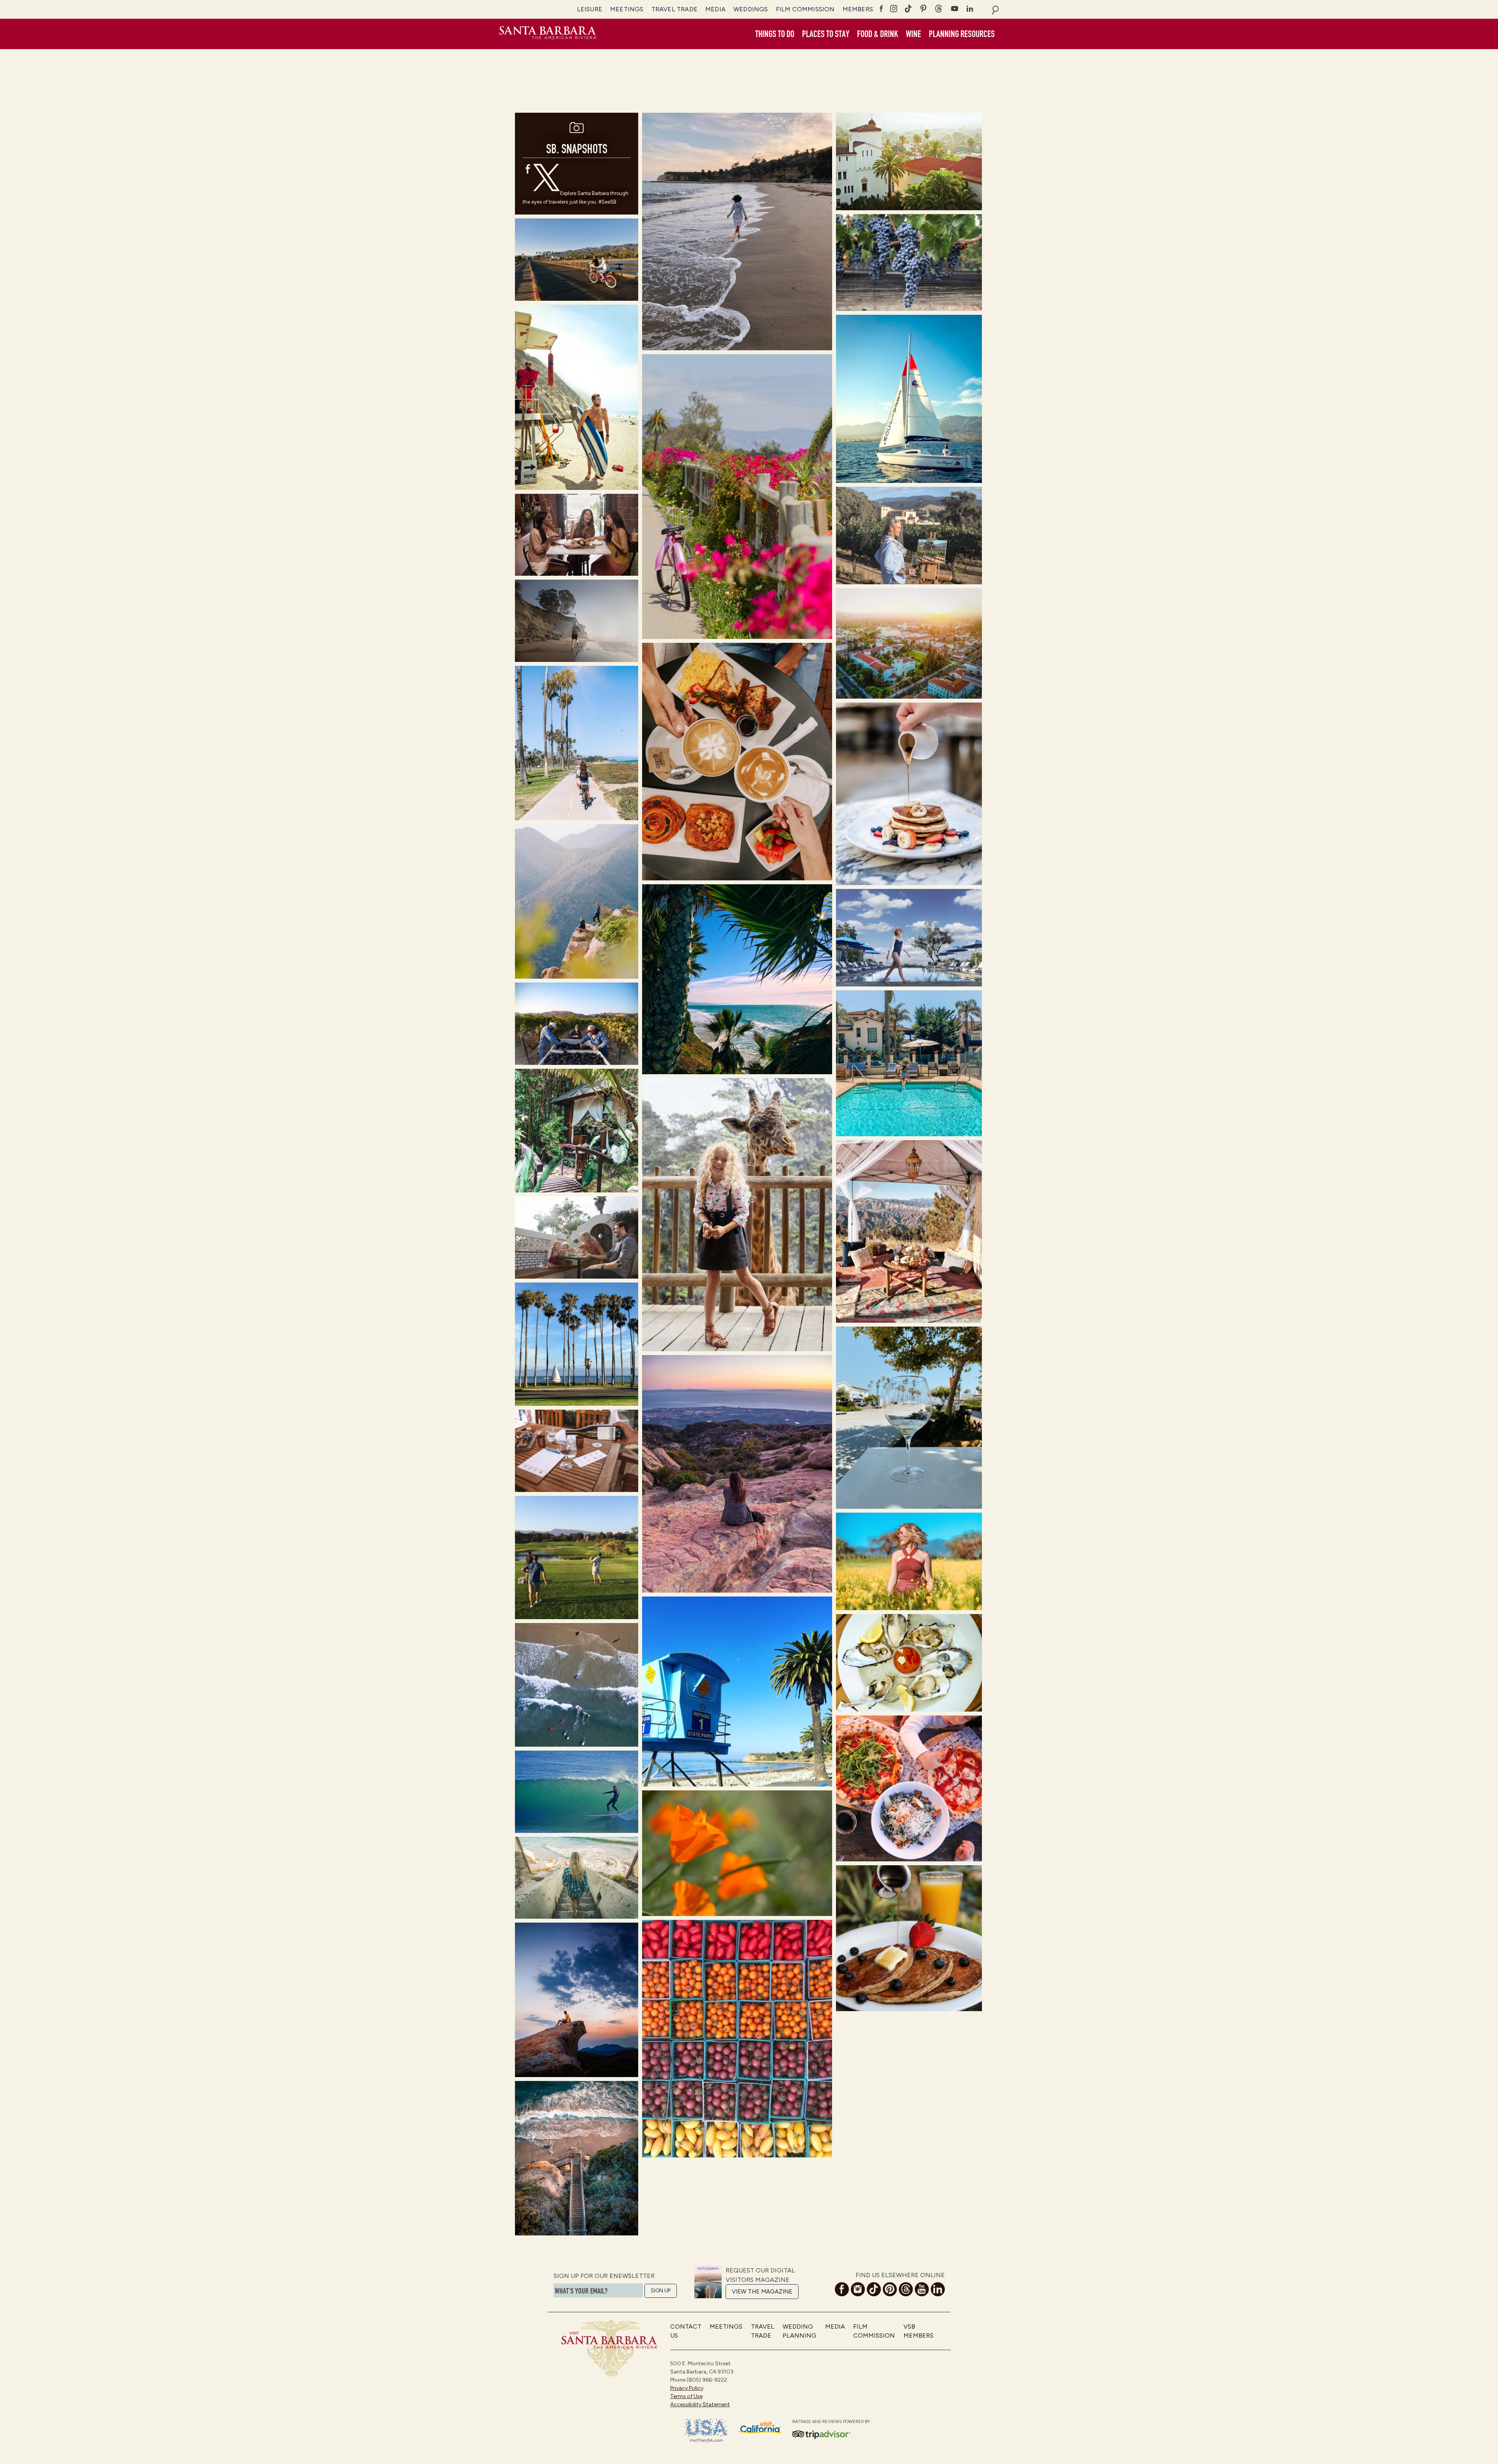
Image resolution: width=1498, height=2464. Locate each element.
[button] (775, 34)
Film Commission (805, 9)
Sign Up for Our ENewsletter (604, 2276)
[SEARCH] (995, 9)
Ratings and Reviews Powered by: (832, 2422)
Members (858, 9)
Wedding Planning (800, 2331)
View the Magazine (762, 2292)
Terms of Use (686, 2396)
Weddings (751, 9)
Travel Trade (674, 9)
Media (715, 9)
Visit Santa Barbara (548, 34)
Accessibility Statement (700, 2405)
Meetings (627, 9)
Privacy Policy (687, 2388)
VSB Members (919, 2331)
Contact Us (686, 2331)
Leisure (590, 9)
